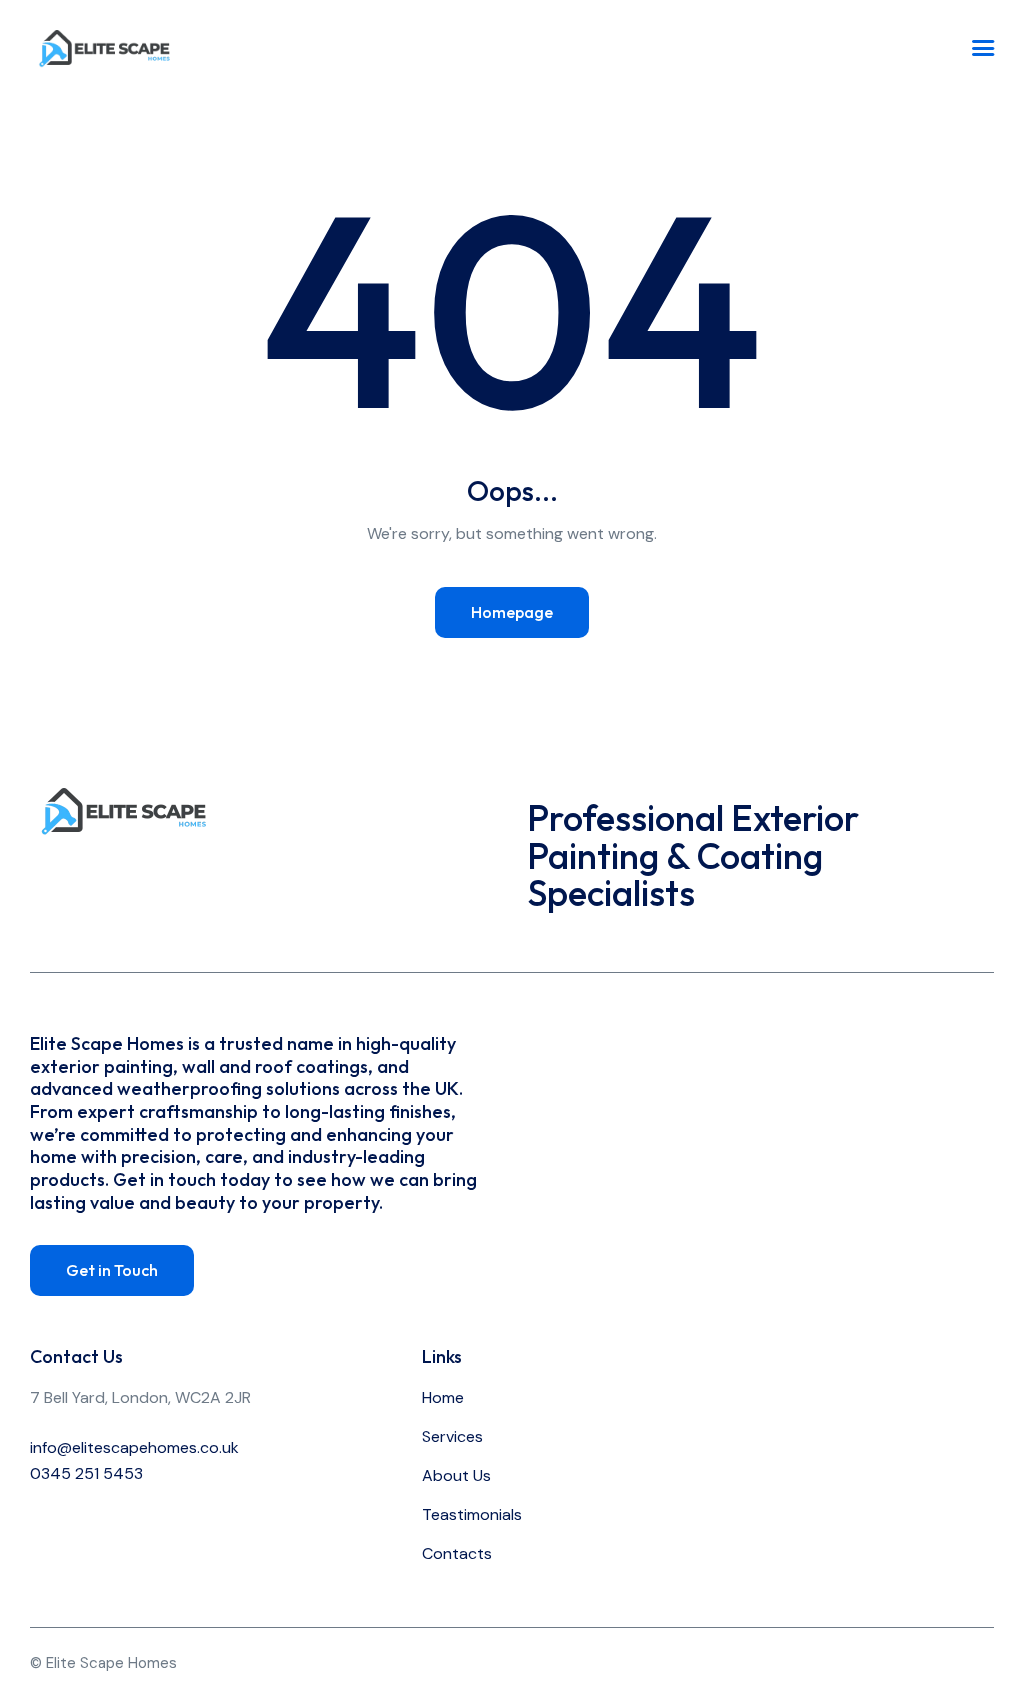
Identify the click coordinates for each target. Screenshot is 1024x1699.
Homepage (512, 612)
